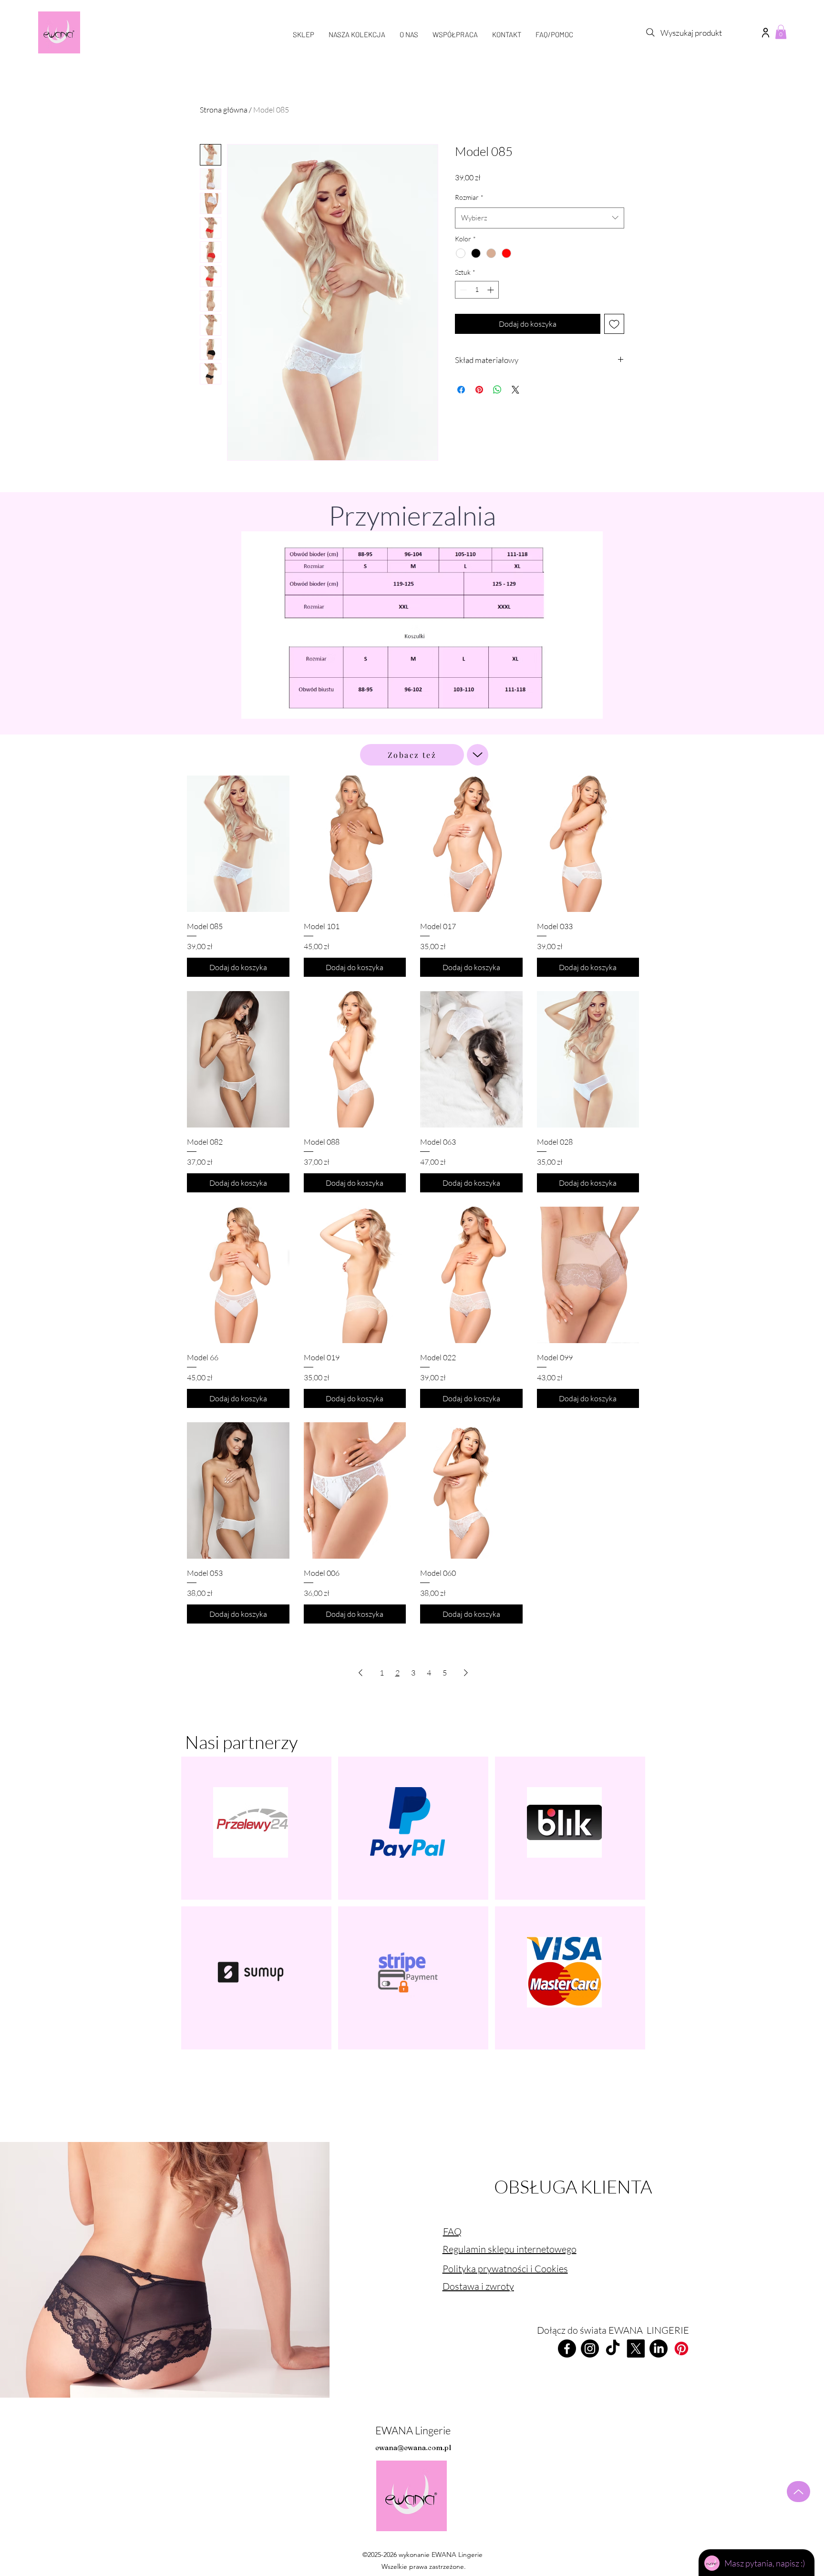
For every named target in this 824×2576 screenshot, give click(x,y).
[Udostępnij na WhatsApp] (497, 390)
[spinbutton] (477, 290)
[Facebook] (567, 2348)
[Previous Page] (360, 1673)
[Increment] (491, 290)
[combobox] (540, 218)
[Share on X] (515, 390)
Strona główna (224, 110)
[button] (765, 32)
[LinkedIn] (659, 2348)
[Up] (478, 755)
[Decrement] (462, 290)
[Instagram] (590, 2348)
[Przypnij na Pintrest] (479, 390)
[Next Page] (466, 1673)
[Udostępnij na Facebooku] (461, 390)
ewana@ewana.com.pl (413, 2447)
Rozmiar (469, 197)
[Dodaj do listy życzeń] (614, 324)
